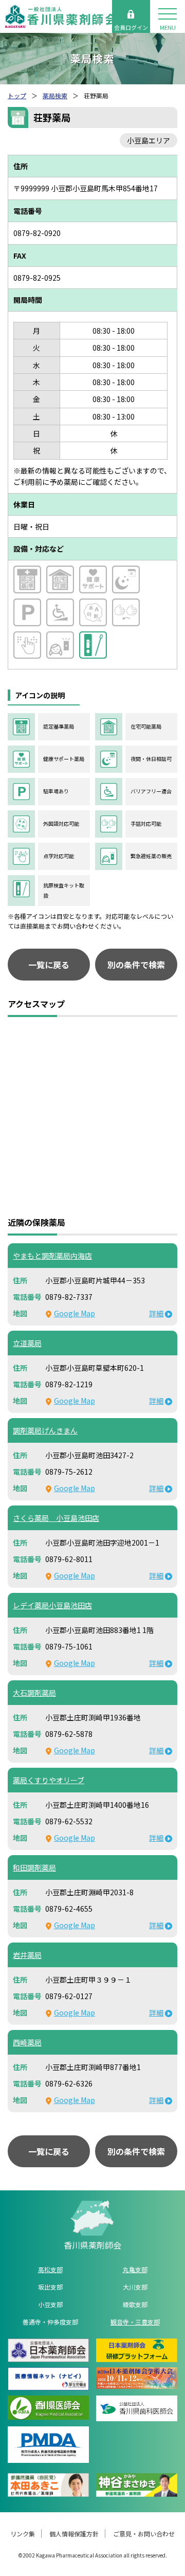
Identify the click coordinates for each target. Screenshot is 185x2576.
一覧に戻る (49, 965)
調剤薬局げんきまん (45, 1430)
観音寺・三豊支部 (135, 2322)
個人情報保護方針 (74, 2534)
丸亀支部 (135, 2269)
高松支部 (50, 2269)
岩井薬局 (27, 1955)
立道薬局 (27, 1343)
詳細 (156, 1313)
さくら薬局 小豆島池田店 (56, 1518)
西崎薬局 (27, 2042)
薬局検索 (55, 95)
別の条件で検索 (136, 965)
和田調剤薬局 (34, 1867)
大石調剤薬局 (34, 1693)
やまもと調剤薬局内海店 (52, 1256)
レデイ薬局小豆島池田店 (52, 1605)
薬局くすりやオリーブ (49, 1780)
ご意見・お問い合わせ (144, 2534)
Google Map (75, 1313)
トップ (17, 95)
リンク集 (23, 2534)
